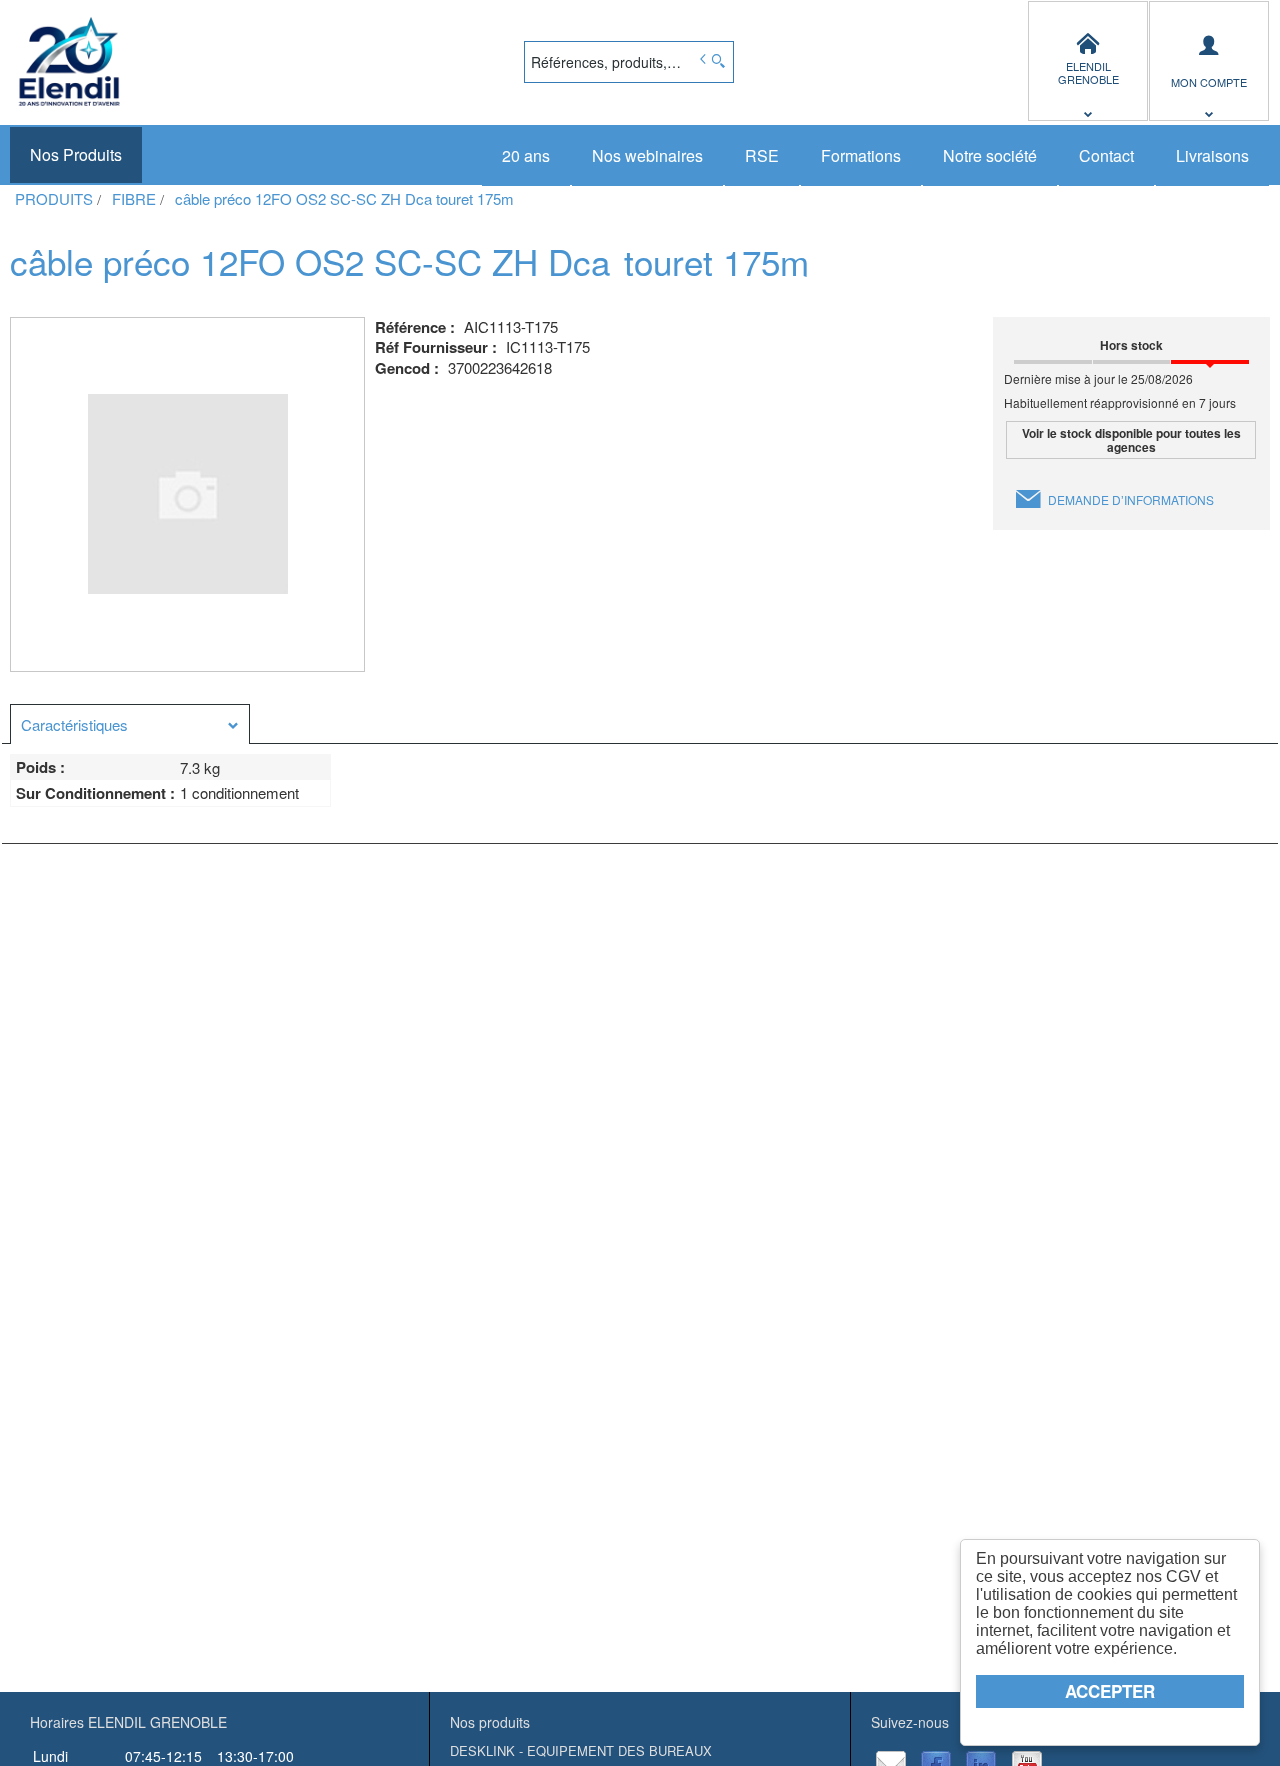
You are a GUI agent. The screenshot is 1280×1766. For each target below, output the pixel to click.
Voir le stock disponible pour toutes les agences (1131, 440)
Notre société (990, 155)
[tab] (130, 724)
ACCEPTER (1110, 1691)
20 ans (526, 155)
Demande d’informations (1131, 499)
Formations (861, 155)
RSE (762, 155)
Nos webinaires (647, 155)
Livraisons (1212, 155)
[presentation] (130, 724)
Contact (1106, 155)
